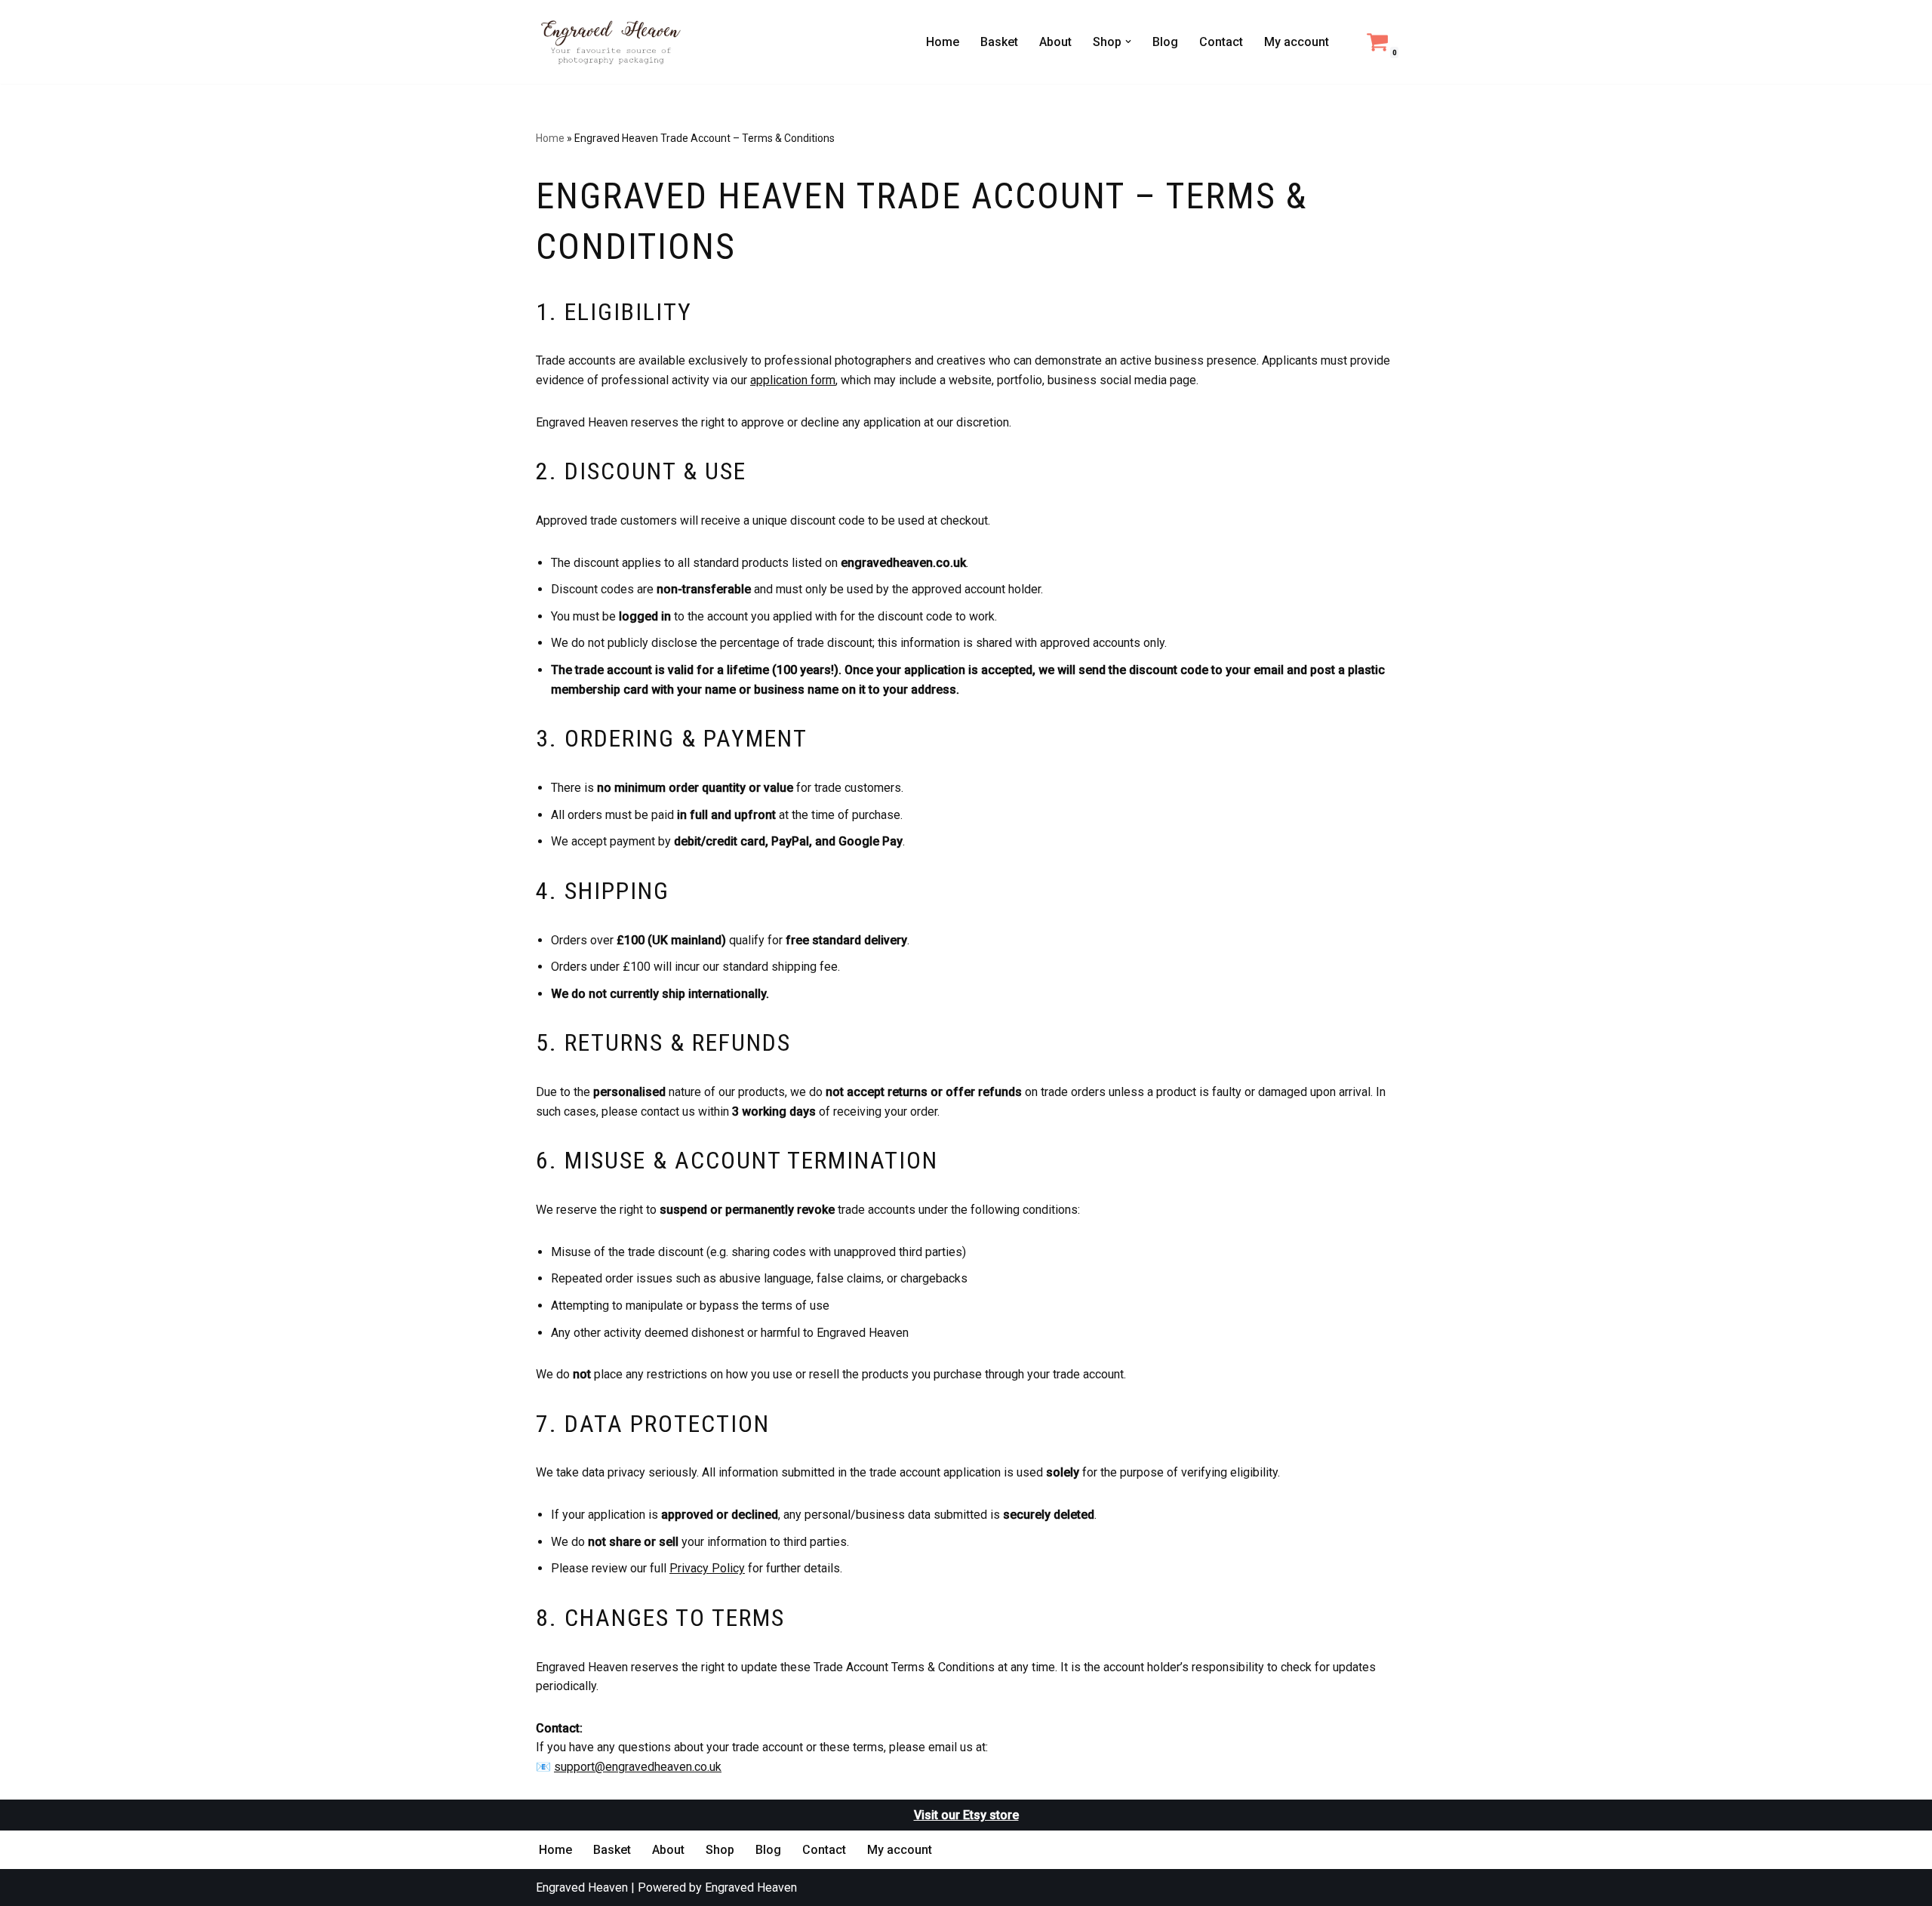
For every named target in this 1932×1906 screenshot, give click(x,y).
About (1055, 42)
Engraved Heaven (582, 1888)
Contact (1221, 42)
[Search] (1345, 42)
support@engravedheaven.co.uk (638, 1767)
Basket (999, 42)
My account (1297, 42)
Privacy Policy (707, 1568)
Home (943, 42)
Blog (1165, 42)
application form (793, 380)
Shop (720, 1850)
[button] (1128, 42)
